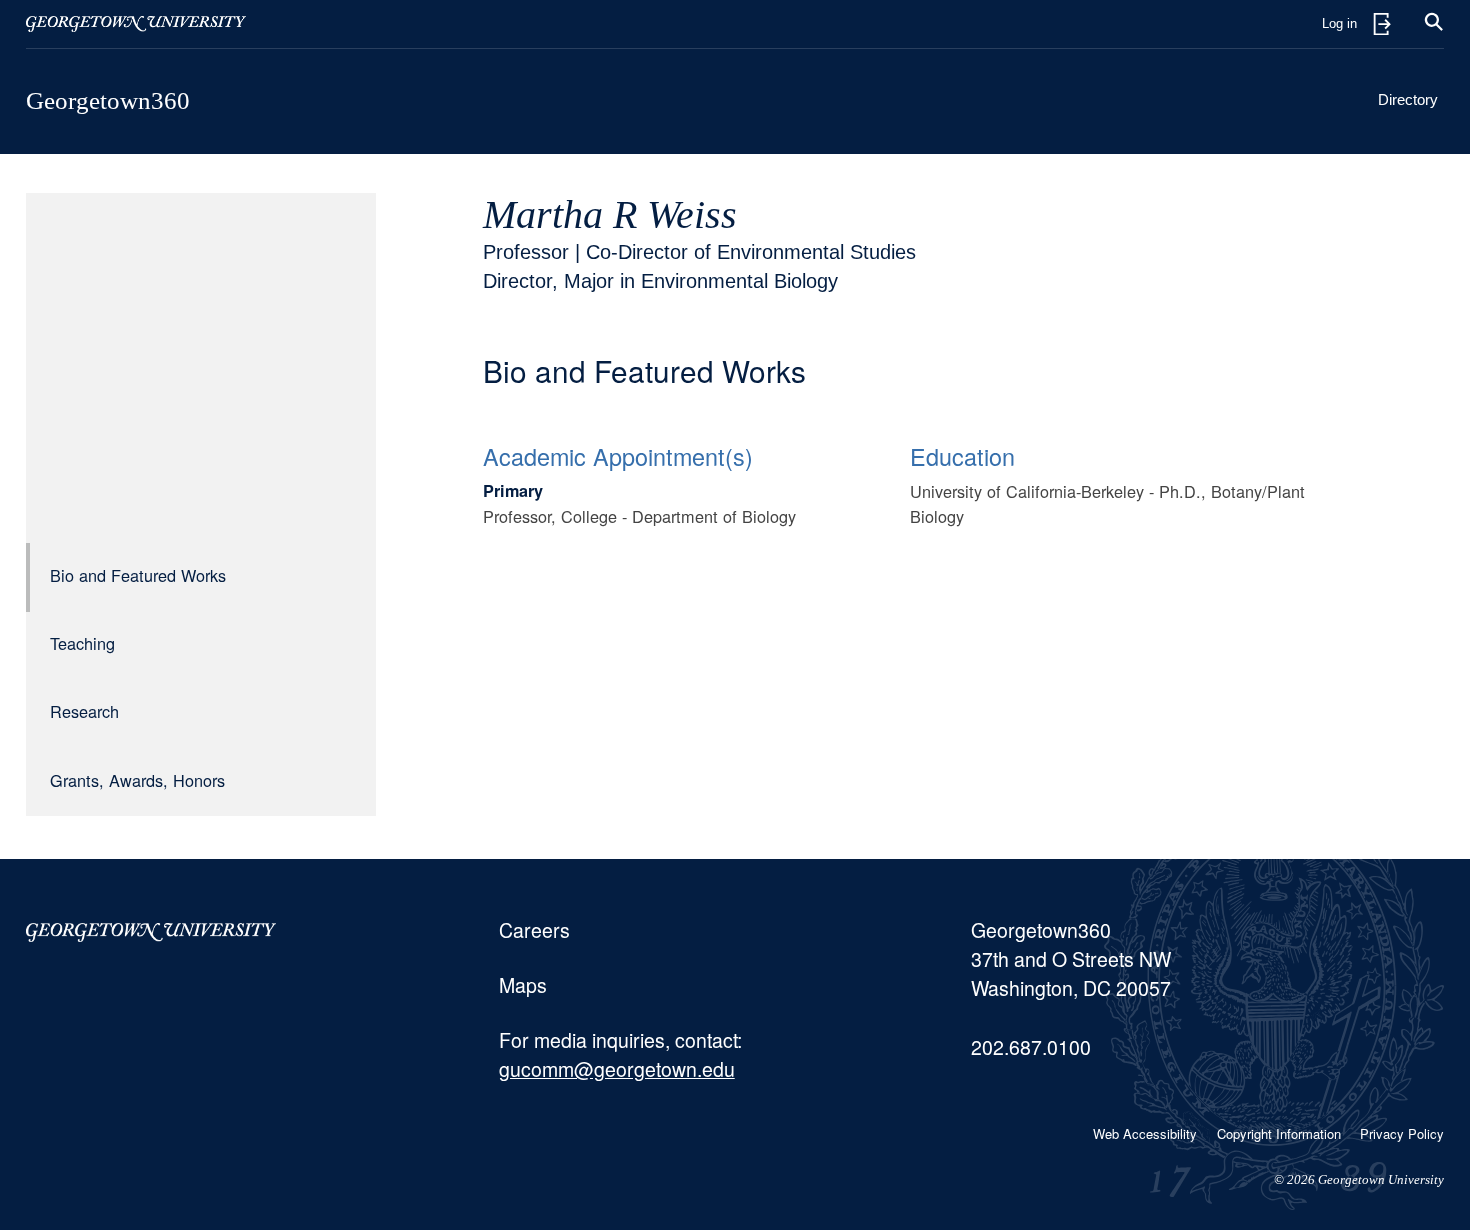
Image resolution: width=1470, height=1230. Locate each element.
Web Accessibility (1145, 1133)
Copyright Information (1279, 1133)
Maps (523, 985)
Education (962, 456)
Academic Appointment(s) (618, 456)
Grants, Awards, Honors (137, 780)
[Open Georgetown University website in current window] (136, 24)
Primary (513, 490)
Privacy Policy (1402, 1133)
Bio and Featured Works (138, 575)
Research (84, 711)
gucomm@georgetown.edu (617, 1069)
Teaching (82, 643)
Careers (534, 930)
